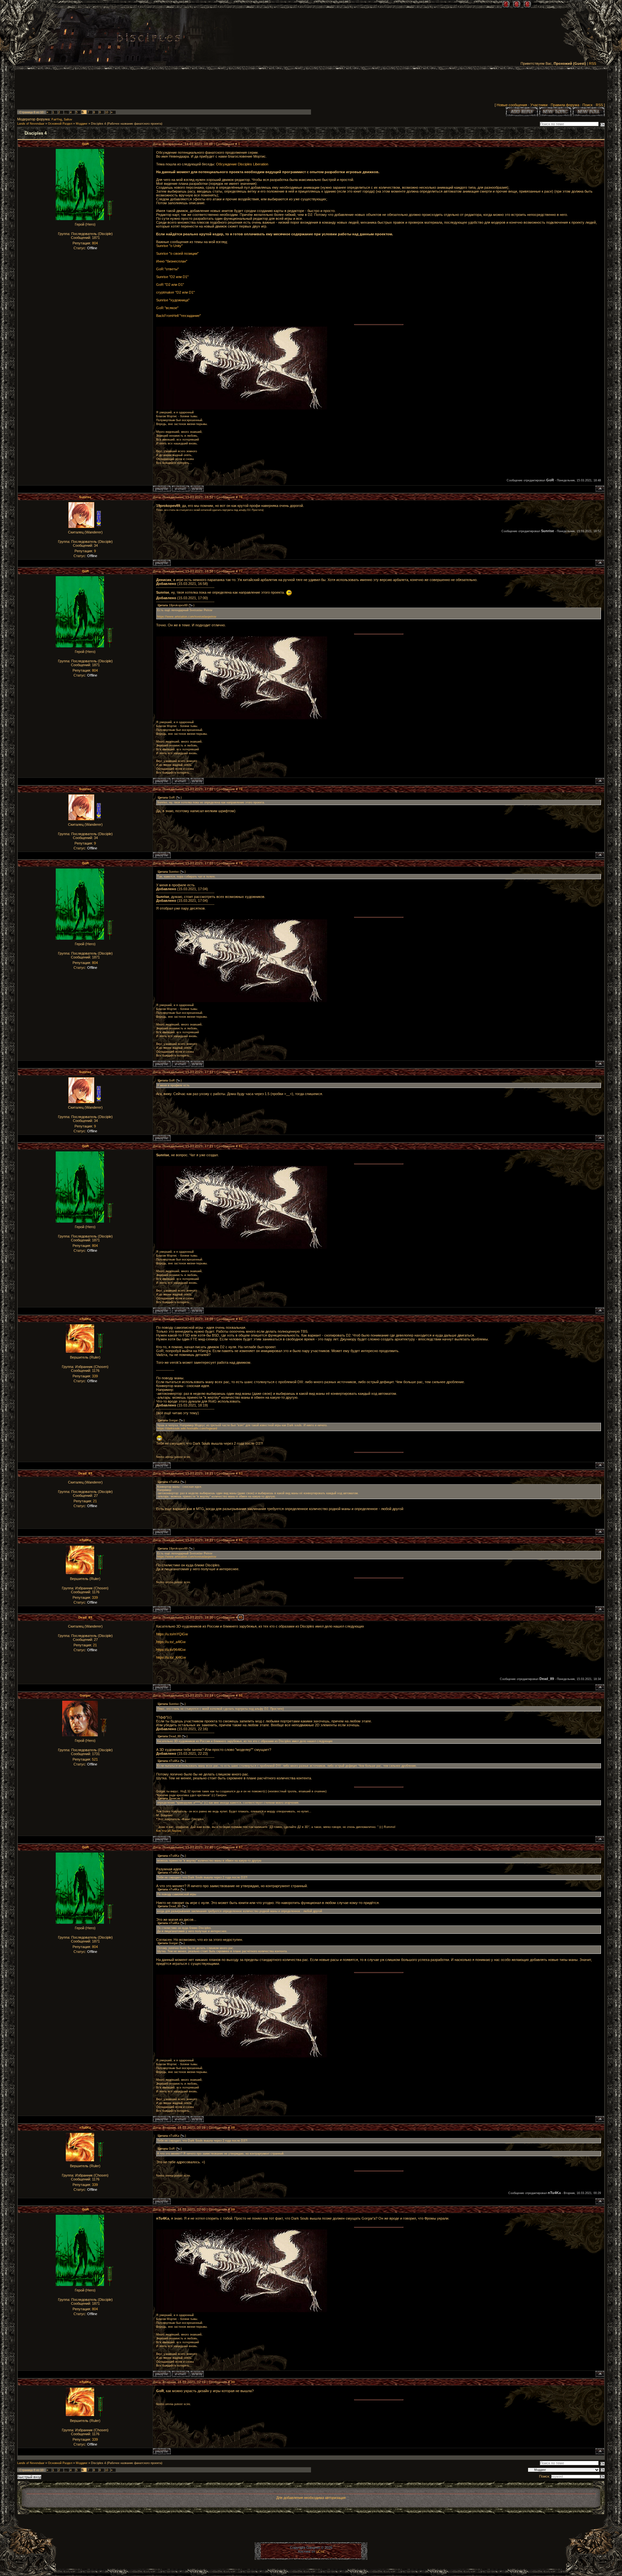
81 (241, 1146)
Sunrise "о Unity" (169, 246)
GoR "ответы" (167, 269)
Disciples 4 (98, 124)
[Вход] (527, 4)
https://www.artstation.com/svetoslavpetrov (187, 617)
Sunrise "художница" (173, 300)
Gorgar (85, 1695)
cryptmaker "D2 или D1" (175, 292)
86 (241, 1695)
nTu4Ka (85, 1319)
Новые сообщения (512, 105)
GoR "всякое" (167, 308)
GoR (85, 144)
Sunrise (85, 497)
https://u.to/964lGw (171, 1650)
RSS (593, 63)
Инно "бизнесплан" (172, 261)
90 (233, 2382)
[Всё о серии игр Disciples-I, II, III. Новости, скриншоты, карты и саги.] (148, 39)
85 (241, 1617)
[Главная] (506, 4)
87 (241, 1847)
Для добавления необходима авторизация (311, 2498)
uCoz (320, 2551)
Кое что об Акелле (169, 1831)
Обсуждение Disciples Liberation (242, 164)
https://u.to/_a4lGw (171, 1642)
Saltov (68, 119)
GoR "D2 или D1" (170, 285)
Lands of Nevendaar (31, 124)
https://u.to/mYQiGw (172, 1634)
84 (241, 1540)
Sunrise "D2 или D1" (172, 277)
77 (241, 571)
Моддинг (82, 124)
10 (107, 112)
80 (241, 1072)
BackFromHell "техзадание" (179, 316)
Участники (539, 105)
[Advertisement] (311, 88)
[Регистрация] (517, 4)
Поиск (587, 105)
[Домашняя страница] (197, 489)
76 (241, 497)
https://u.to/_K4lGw (171, 1657)
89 (233, 2209)
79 (241, 863)
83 (241, 1473)
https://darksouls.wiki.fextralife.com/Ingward (187, 1428)
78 (241, 789)
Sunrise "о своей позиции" (177, 253)
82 (241, 1319)
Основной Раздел (60, 124)
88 (233, 2128)
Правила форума (565, 105)
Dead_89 (85, 1473)
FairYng (57, 119)
